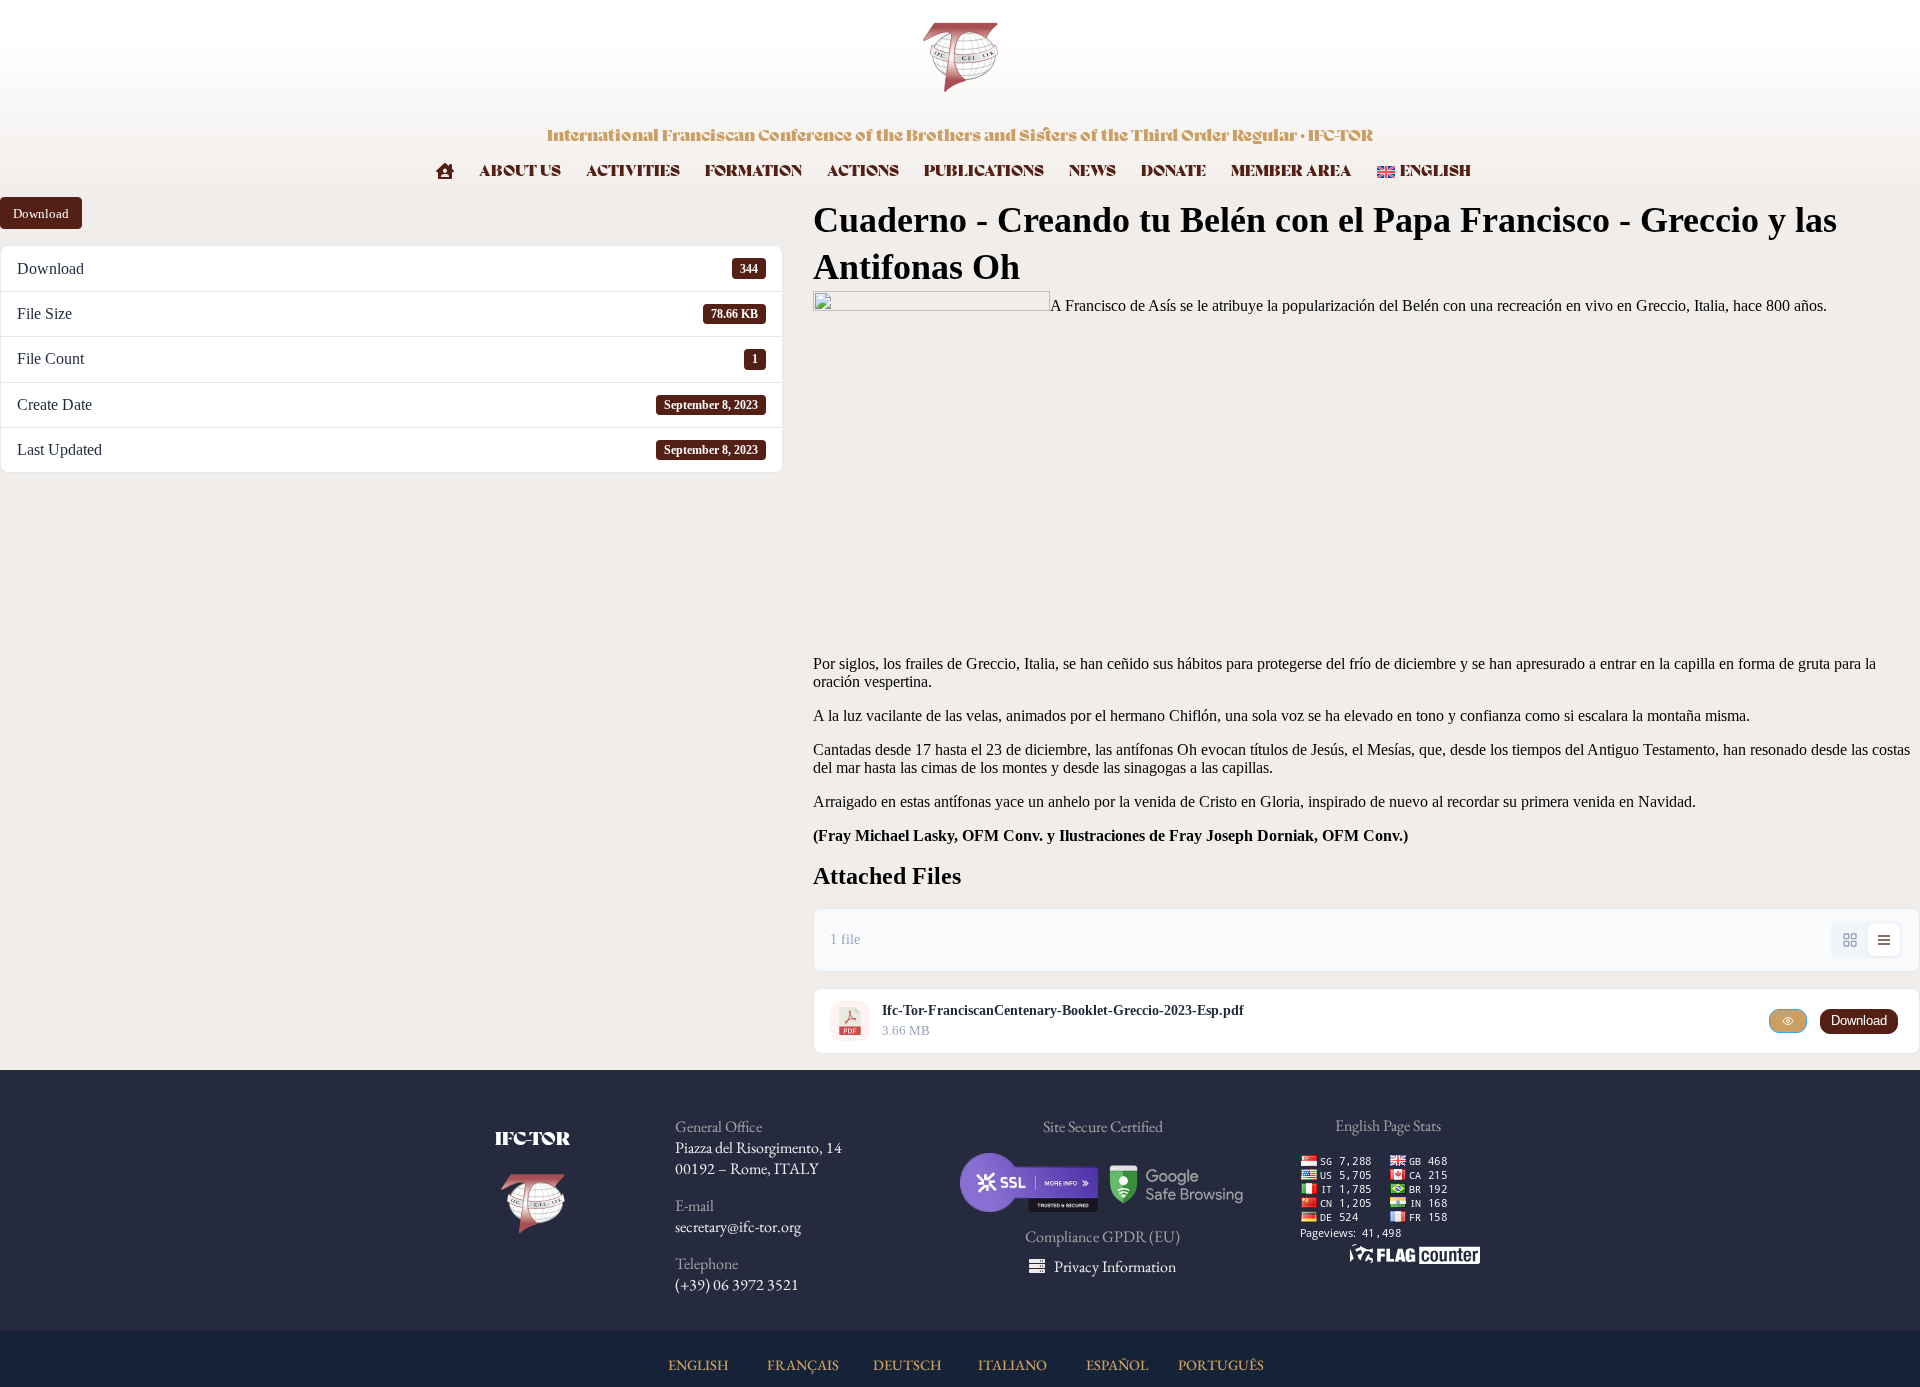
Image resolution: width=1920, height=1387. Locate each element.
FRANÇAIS (803, 1364)
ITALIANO (1012, 1364)
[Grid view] (1850, 940)
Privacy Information (1115, 1266)
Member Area (1291, 171)
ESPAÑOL (1117, 1364)
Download (41, 213)
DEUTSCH (907, 1364)
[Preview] (1788, 1021)
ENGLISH (698, 1364)
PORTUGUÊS (1221, 1364)
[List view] (1884, 940)
